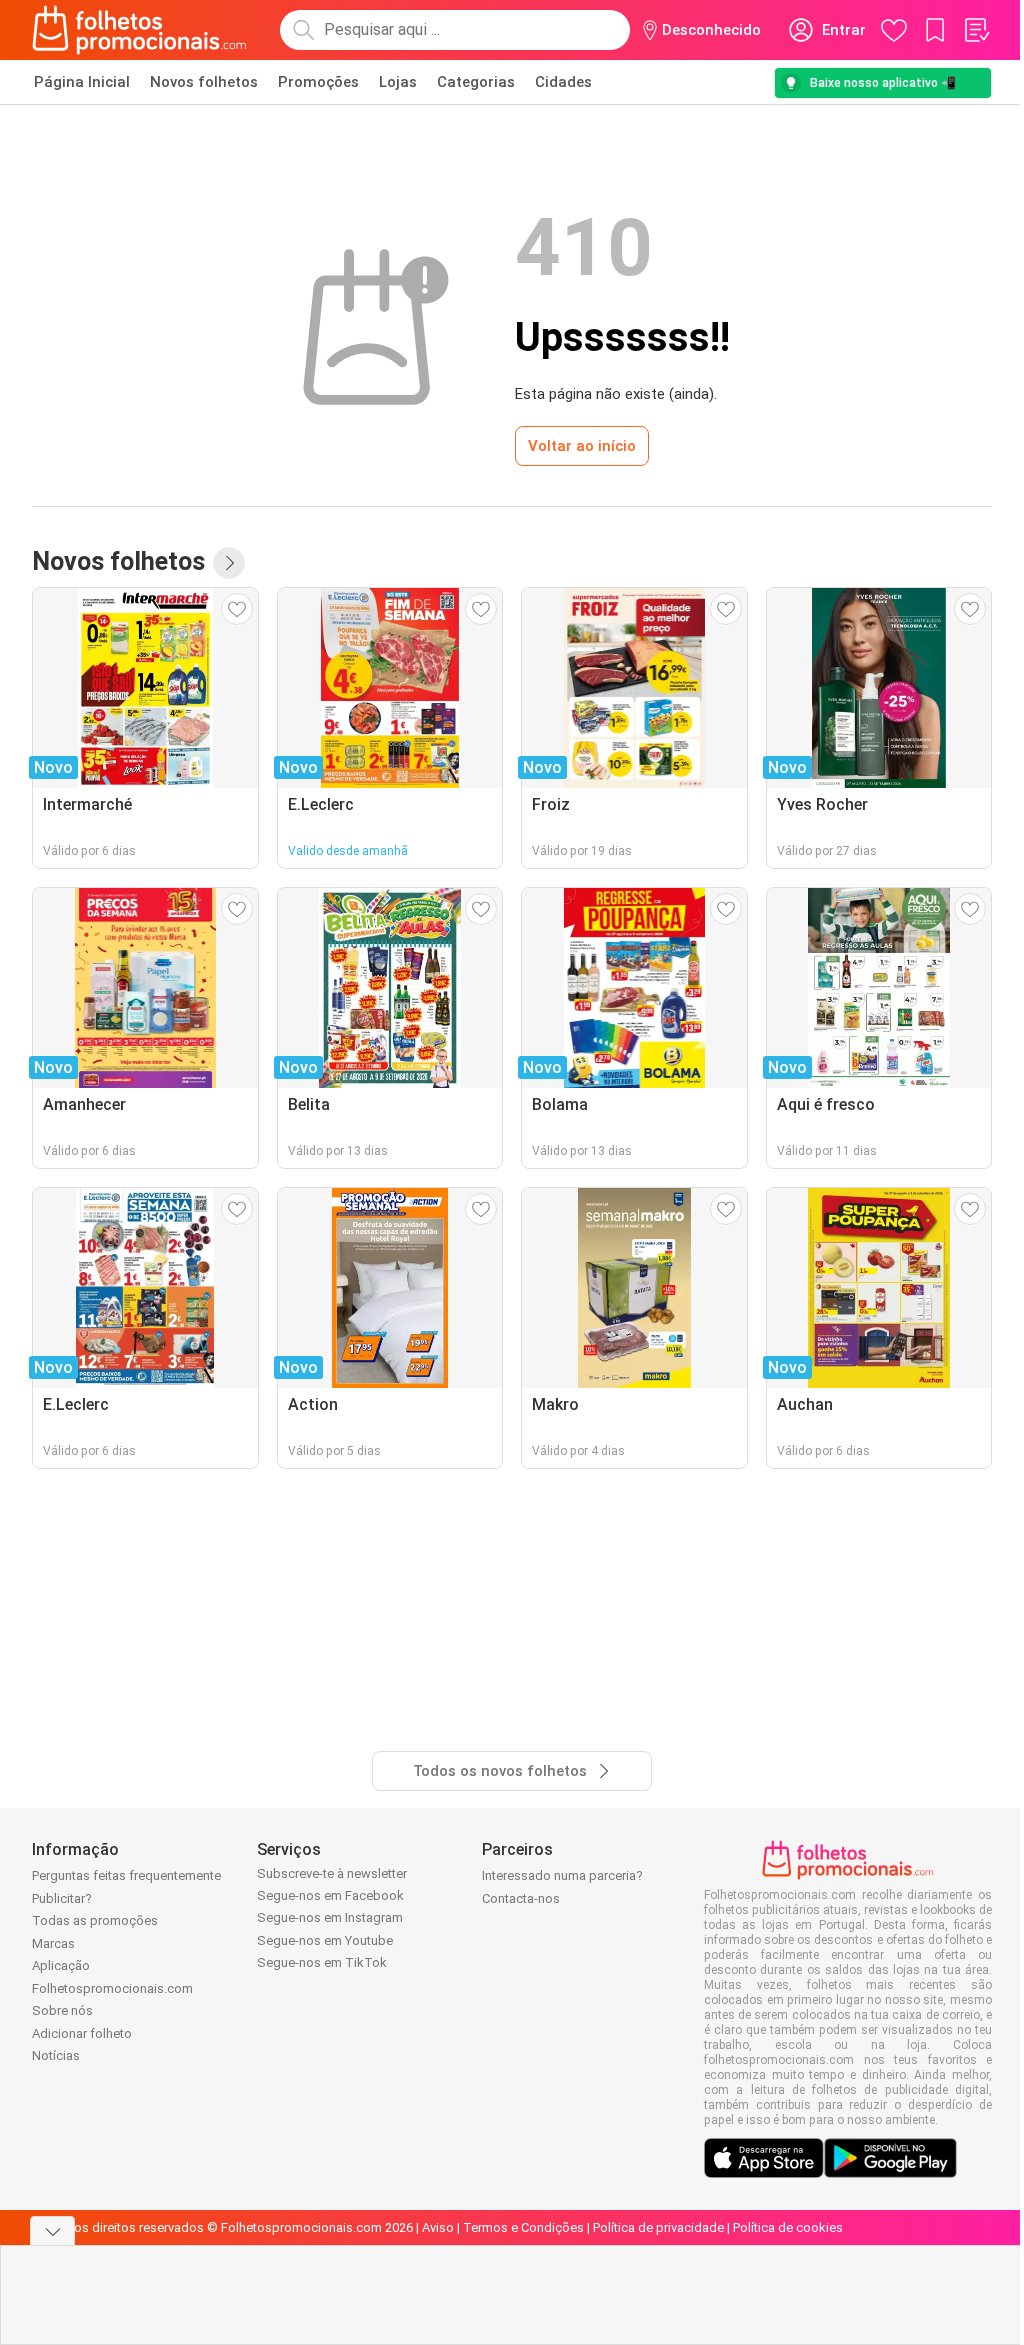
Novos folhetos (204, 82)
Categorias (476, 82)
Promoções (318, 82)
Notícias (56, 2055)
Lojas (398, 82)
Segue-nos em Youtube (325, 1940)
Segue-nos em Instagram (330, 1917)
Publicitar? (62, 1898)
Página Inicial (82, 82)
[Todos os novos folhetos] (229, 563)
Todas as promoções (95, 1920)
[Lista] (976, 30)
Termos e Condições (523, 2227)
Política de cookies (788, 2227)
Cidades (563, 82)
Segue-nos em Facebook (330, 1895)
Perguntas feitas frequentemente (126, 1875)
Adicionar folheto (82, 2033)
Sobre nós (62, 2010)
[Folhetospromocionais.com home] (139, 30)
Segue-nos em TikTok (322, 1962)
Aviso (438, 2227)
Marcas (53, 1943)
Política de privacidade (658, 2227)
